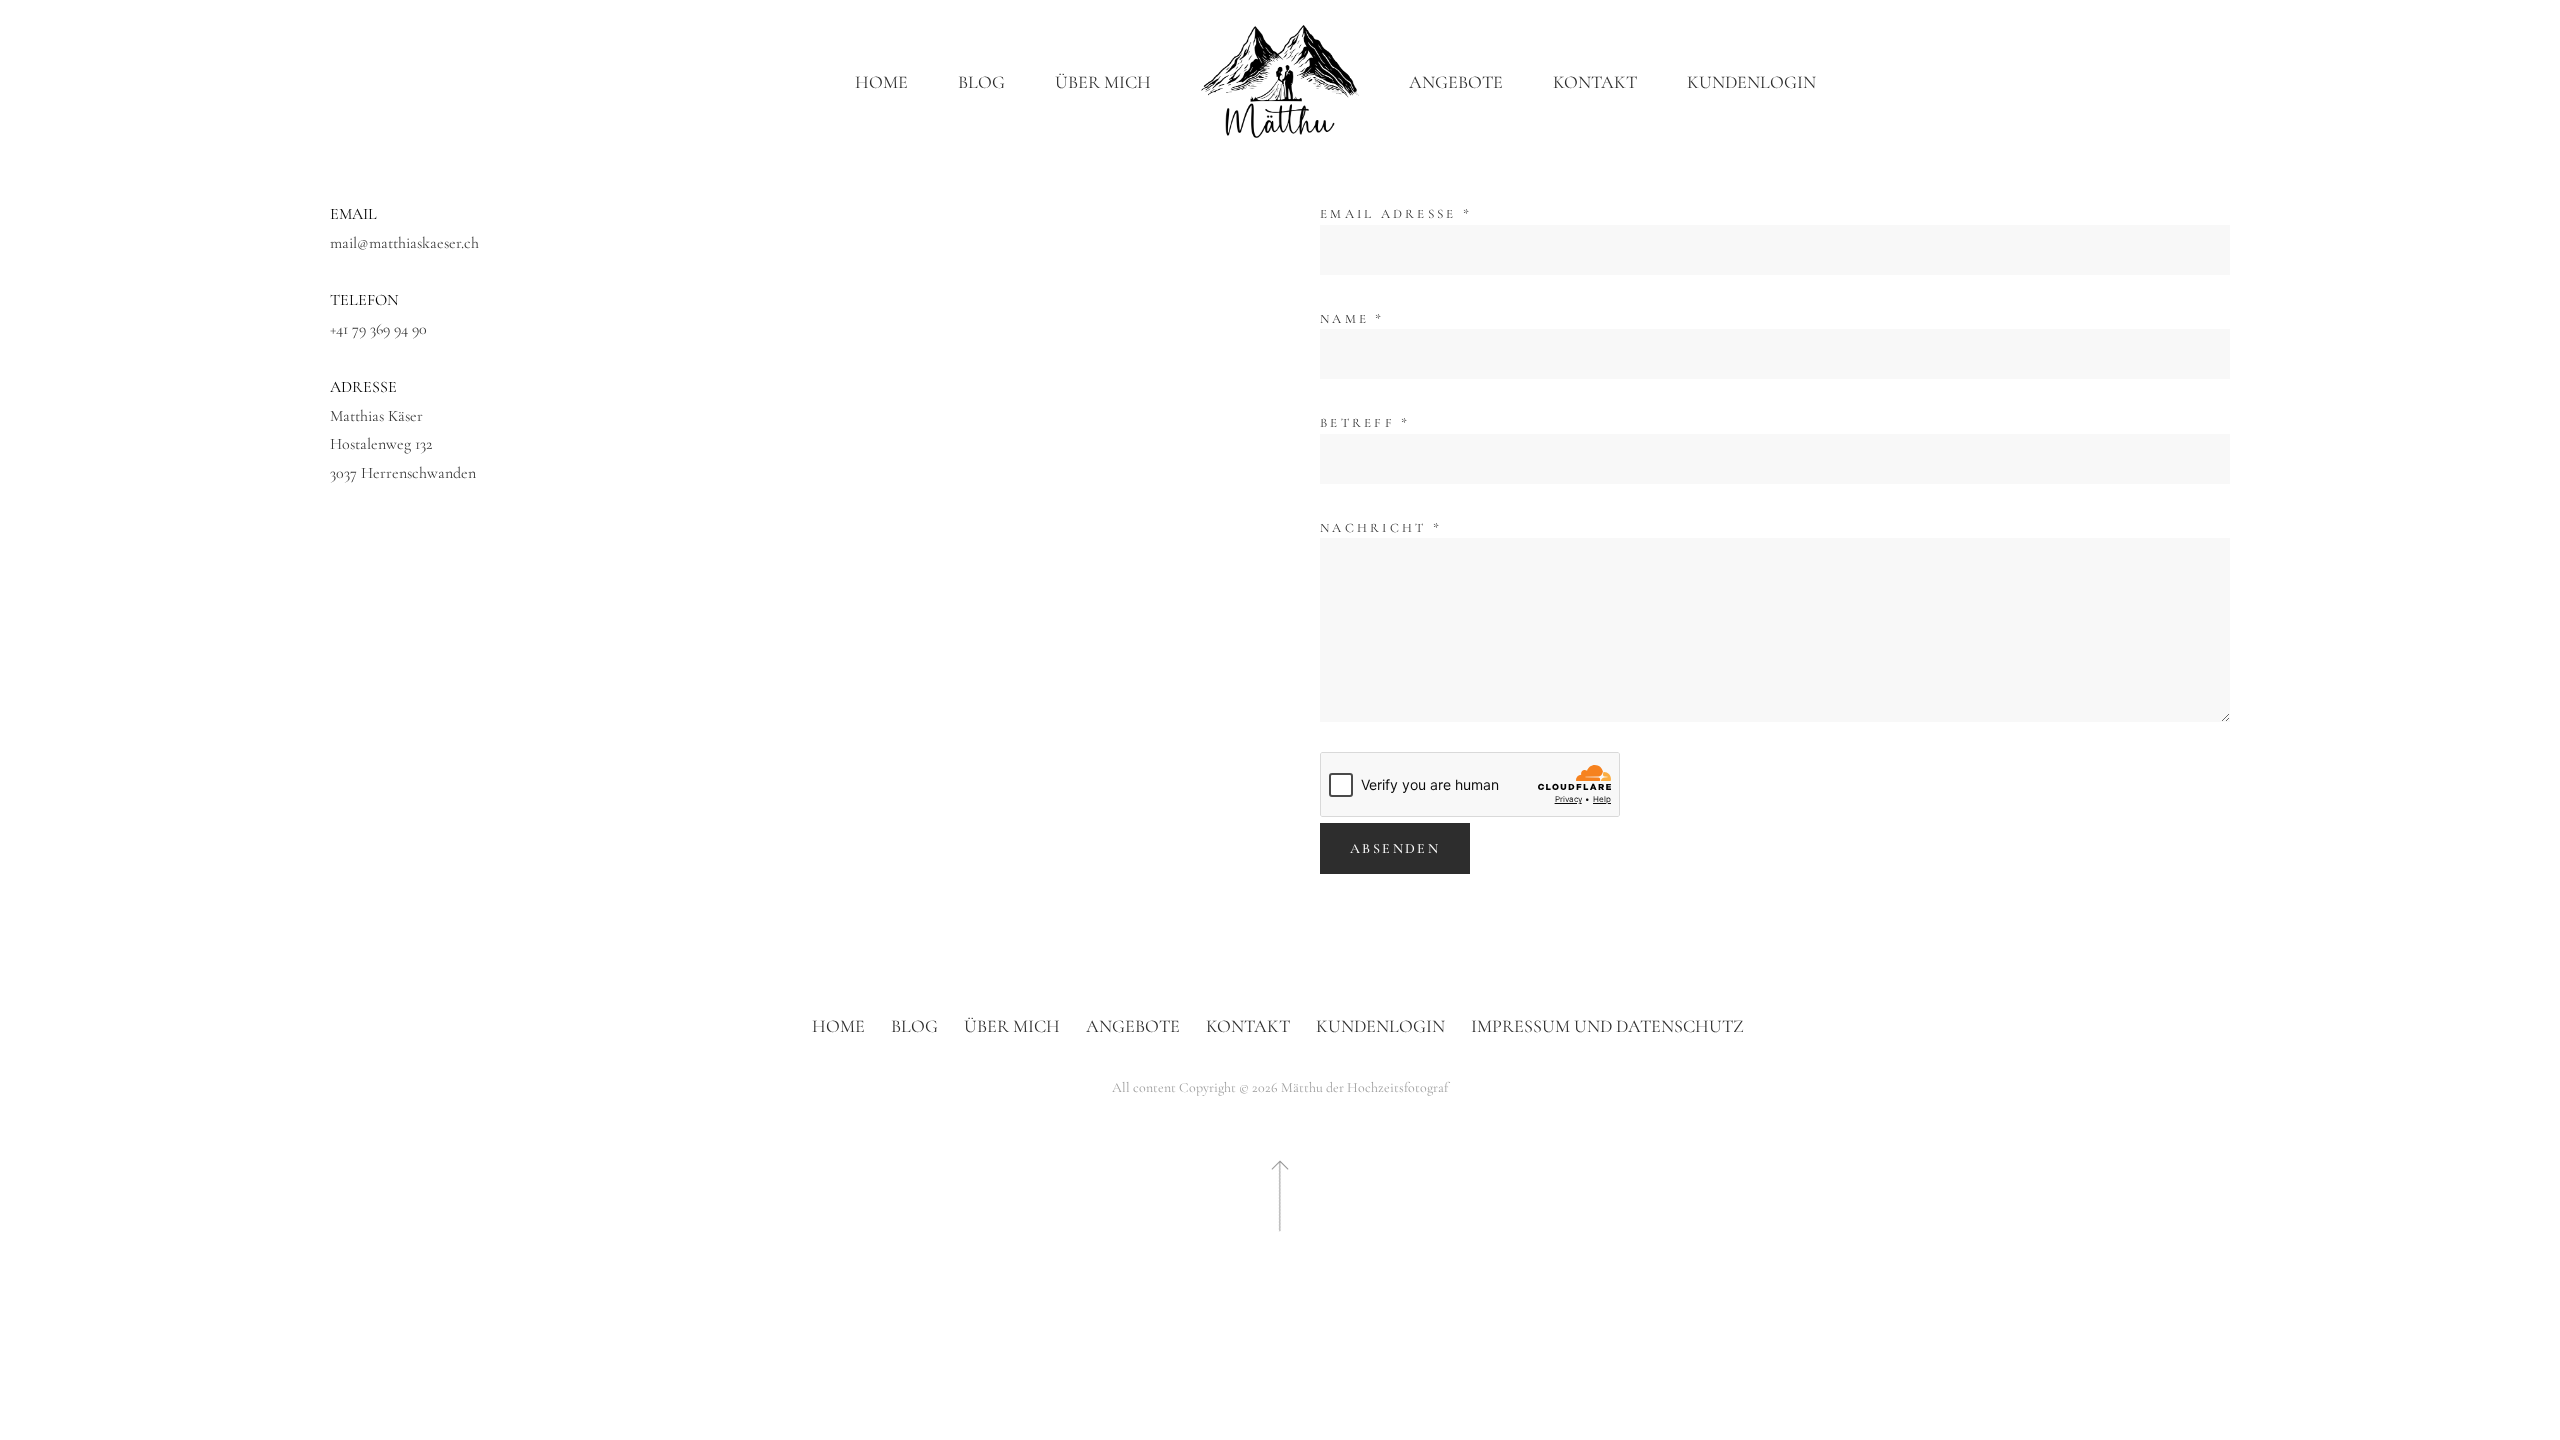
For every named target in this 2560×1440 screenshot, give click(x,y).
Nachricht (1381, 528)
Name (1352, 319)
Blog (981, 82)
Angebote (1456, 82)
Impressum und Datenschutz (1607, 1026)
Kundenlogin (1751, 82)
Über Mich (1103, 82)
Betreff (1365, 423)
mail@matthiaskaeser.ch (404, 243)
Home (881, 82)
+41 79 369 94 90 (378, 329)
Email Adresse (1396, 214)
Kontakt (1595, 82)
